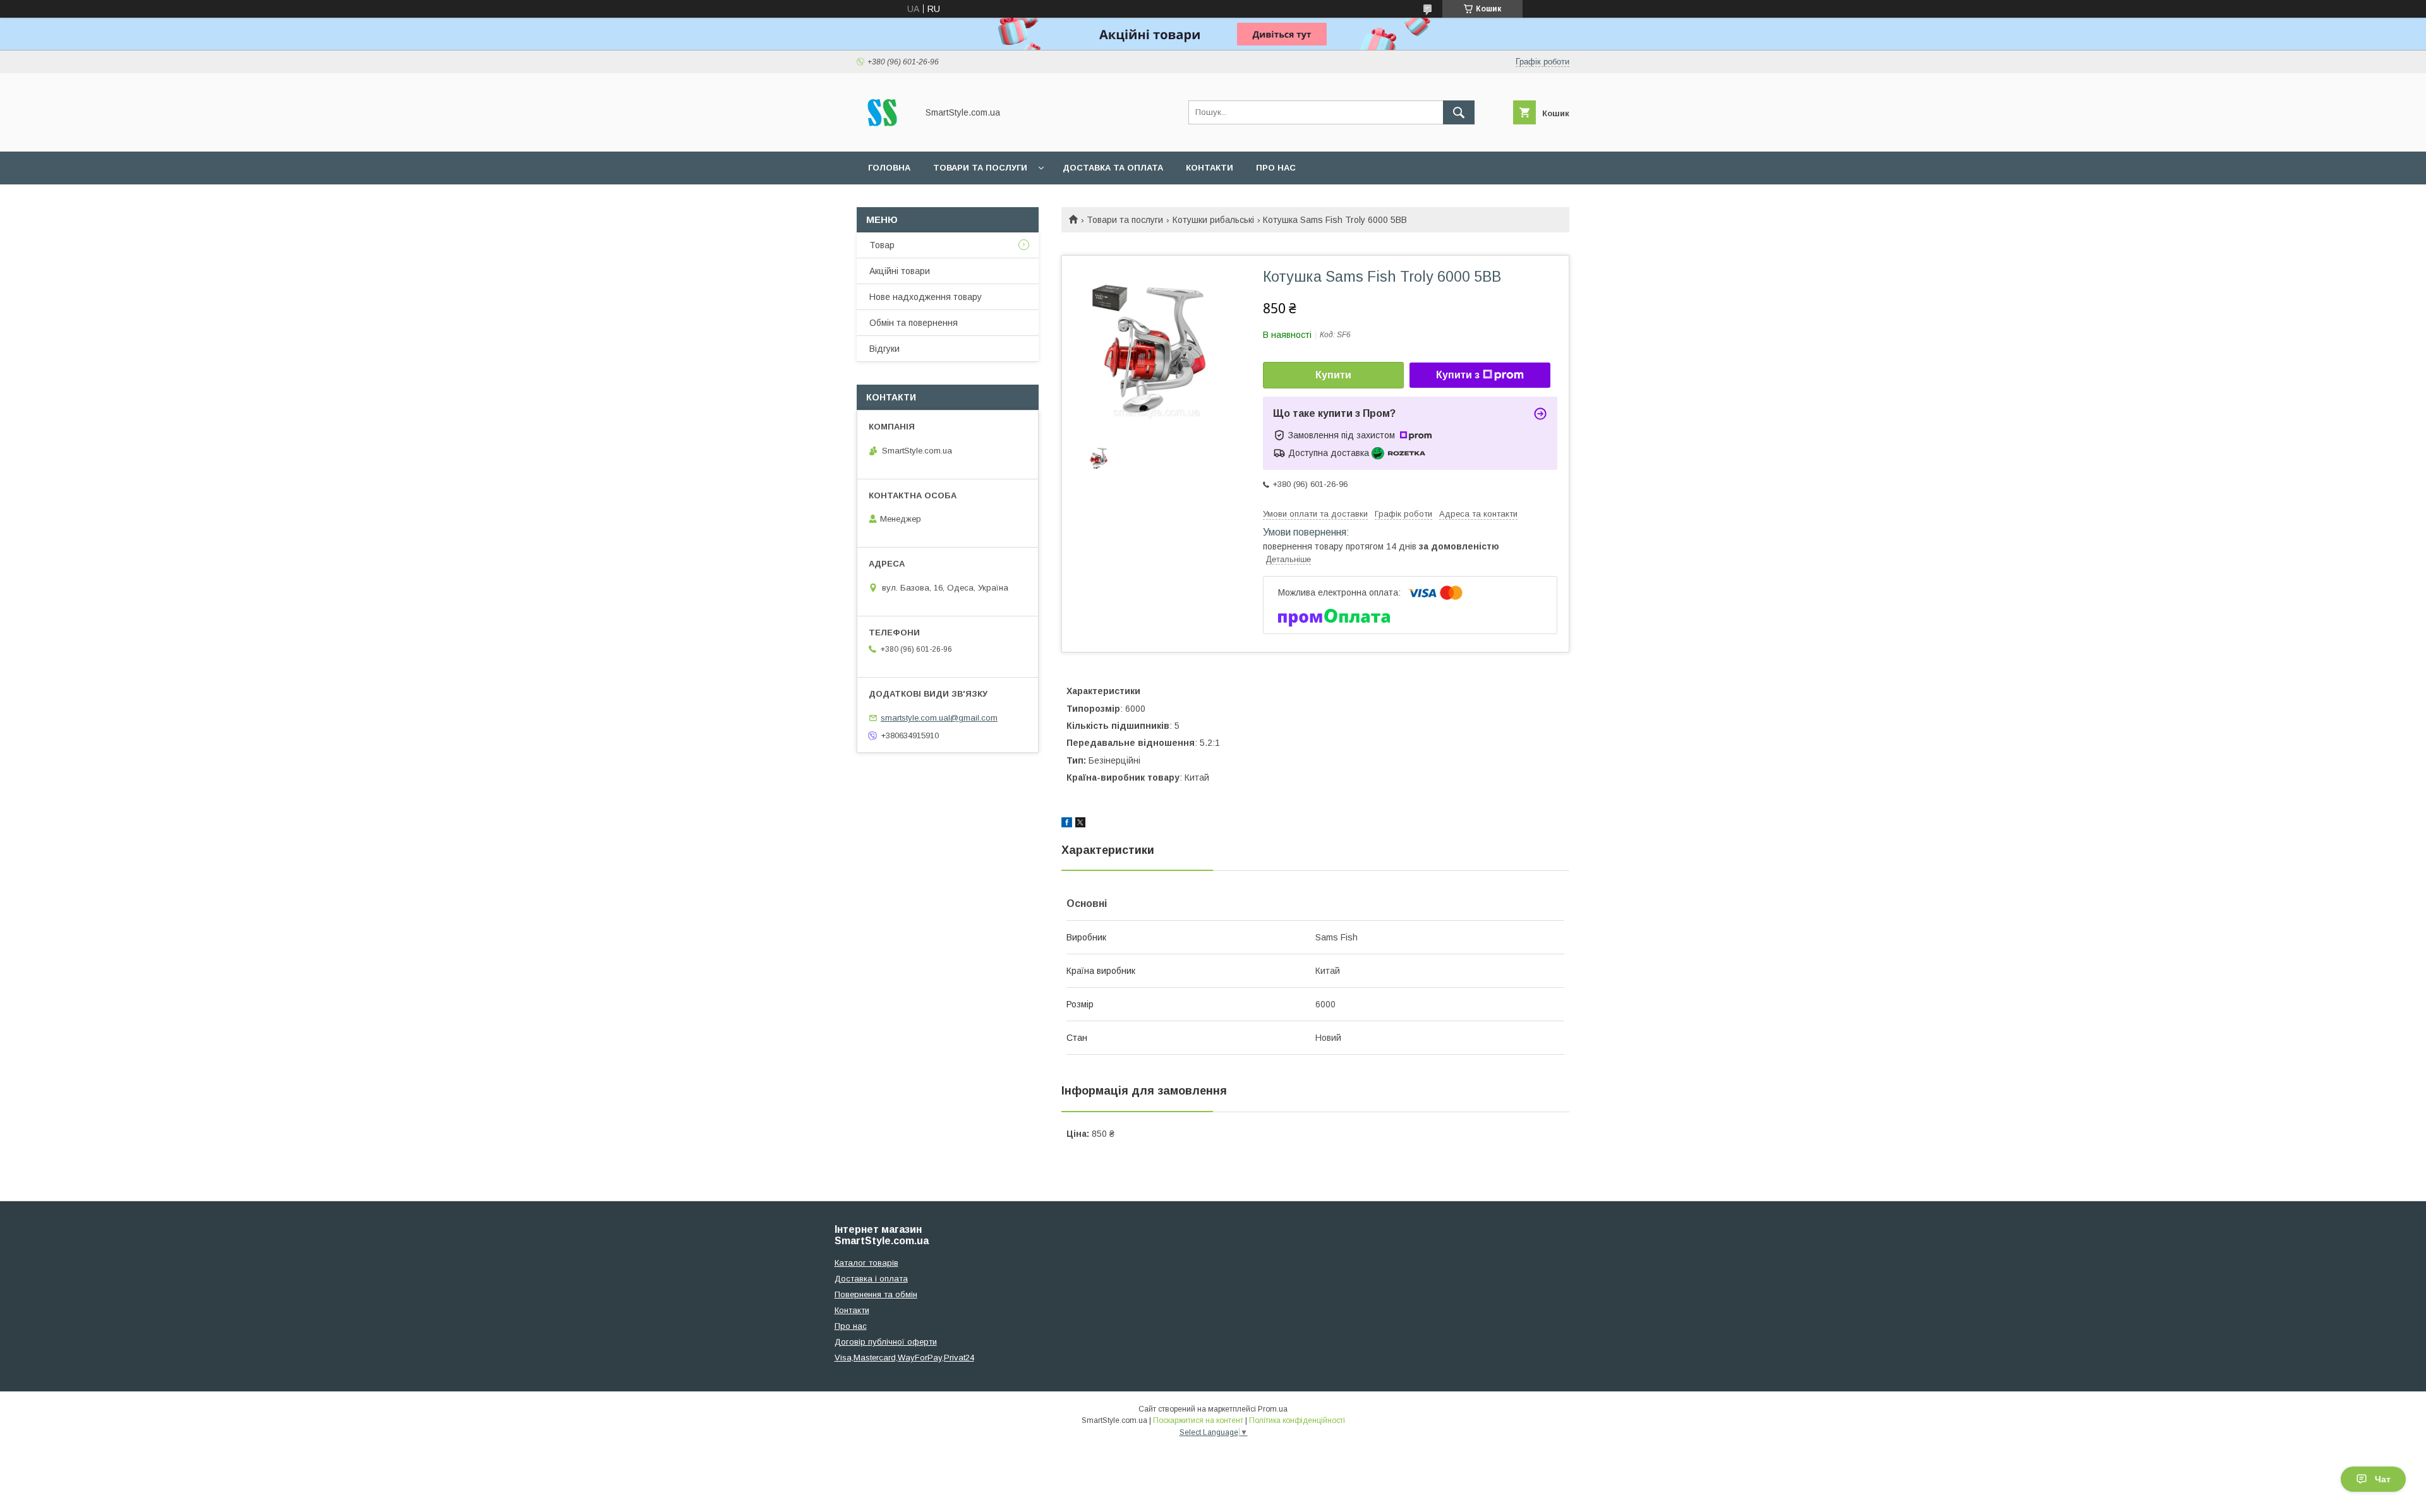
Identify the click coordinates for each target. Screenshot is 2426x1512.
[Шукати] (1459, 112)
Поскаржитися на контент (1198, 1420)
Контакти (1210, 168)
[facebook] (1067, 824)
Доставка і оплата (871, 1279)
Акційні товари (900, 271)
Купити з (1458, 375)
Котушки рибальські (1213, 220)
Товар (882, 245)
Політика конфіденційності (1297, 1420)
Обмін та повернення (914, 323)
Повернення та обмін (876, 1294)
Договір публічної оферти (886, 1342)
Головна (889, 168)
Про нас (1276, 168)
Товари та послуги (980, 168)
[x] (1080, 824)
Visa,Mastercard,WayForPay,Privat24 (904, 1358)
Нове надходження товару (926, 297)
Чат (2383, 1479)
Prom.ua (1273, 1409)
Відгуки (884, 349)
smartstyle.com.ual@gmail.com (939, 718)
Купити (1333, 375)
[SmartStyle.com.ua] (884, 135)
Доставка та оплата (1113, 168)
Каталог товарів (866, 1263)
